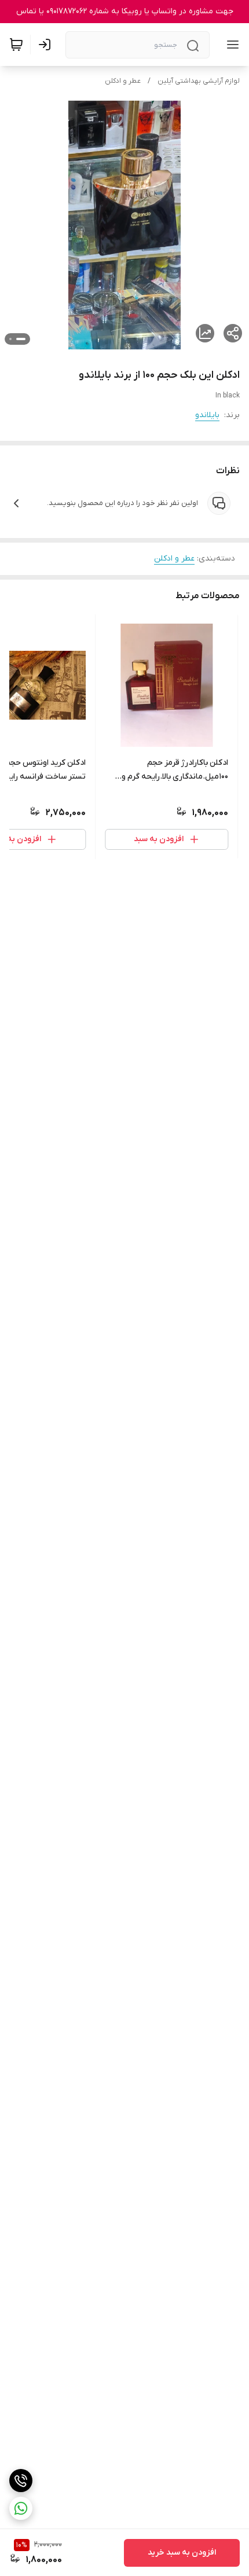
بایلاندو (207, 415)
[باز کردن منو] (230, 45)
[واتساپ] (21, 2508)
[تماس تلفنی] (21, 2481)
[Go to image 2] (10, 339)
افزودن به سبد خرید (182, 2553)
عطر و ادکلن (123, 81)
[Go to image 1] (21, 339)
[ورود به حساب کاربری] (47, 45)
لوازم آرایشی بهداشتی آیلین (199, 81)
